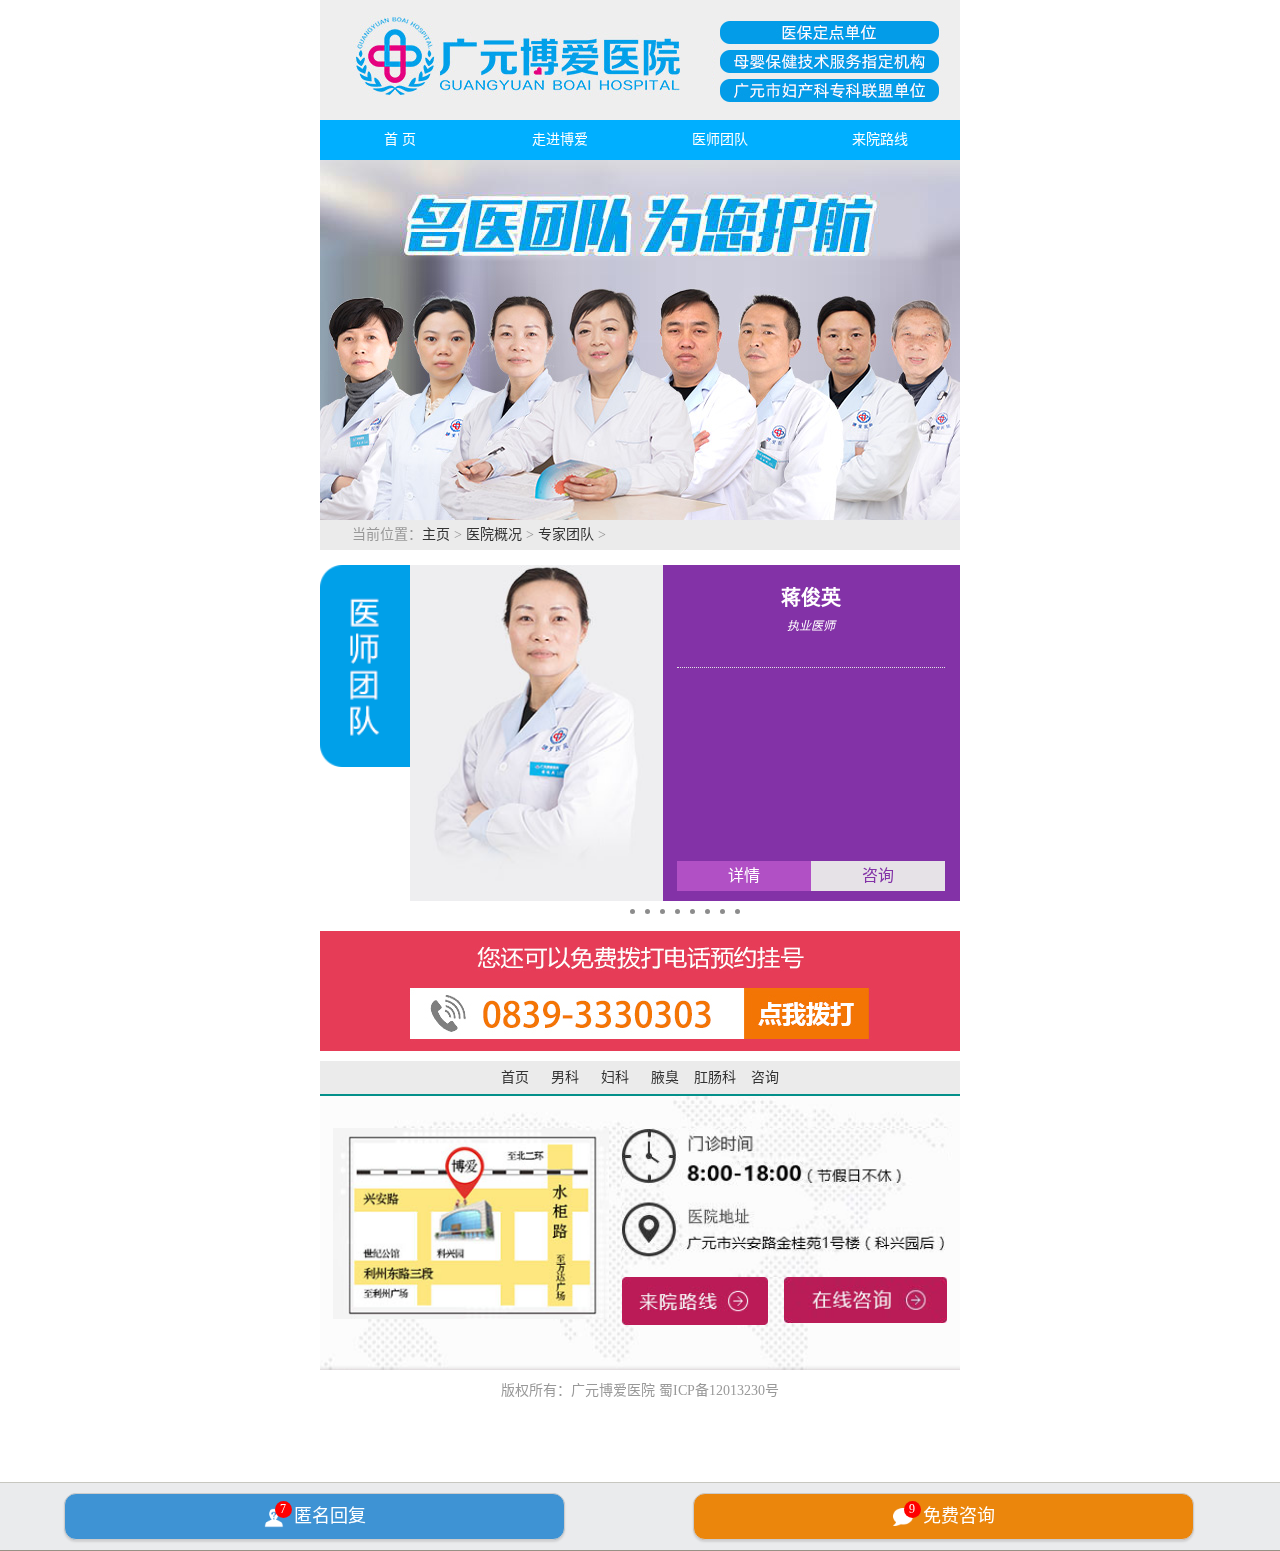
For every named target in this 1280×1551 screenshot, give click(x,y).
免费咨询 (952, 1514)
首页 (515, 1077)
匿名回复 (323, 1514)
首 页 (400, 139)
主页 (436, 534)
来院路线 (880, 139)
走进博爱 (560, 139)
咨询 (765, 1077)
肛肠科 (715, 1077)
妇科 (615, 1077)
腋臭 (665, 1077)
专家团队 (566, 534)
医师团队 (720, 139)
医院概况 (494, 534)
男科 (565, 1077)
